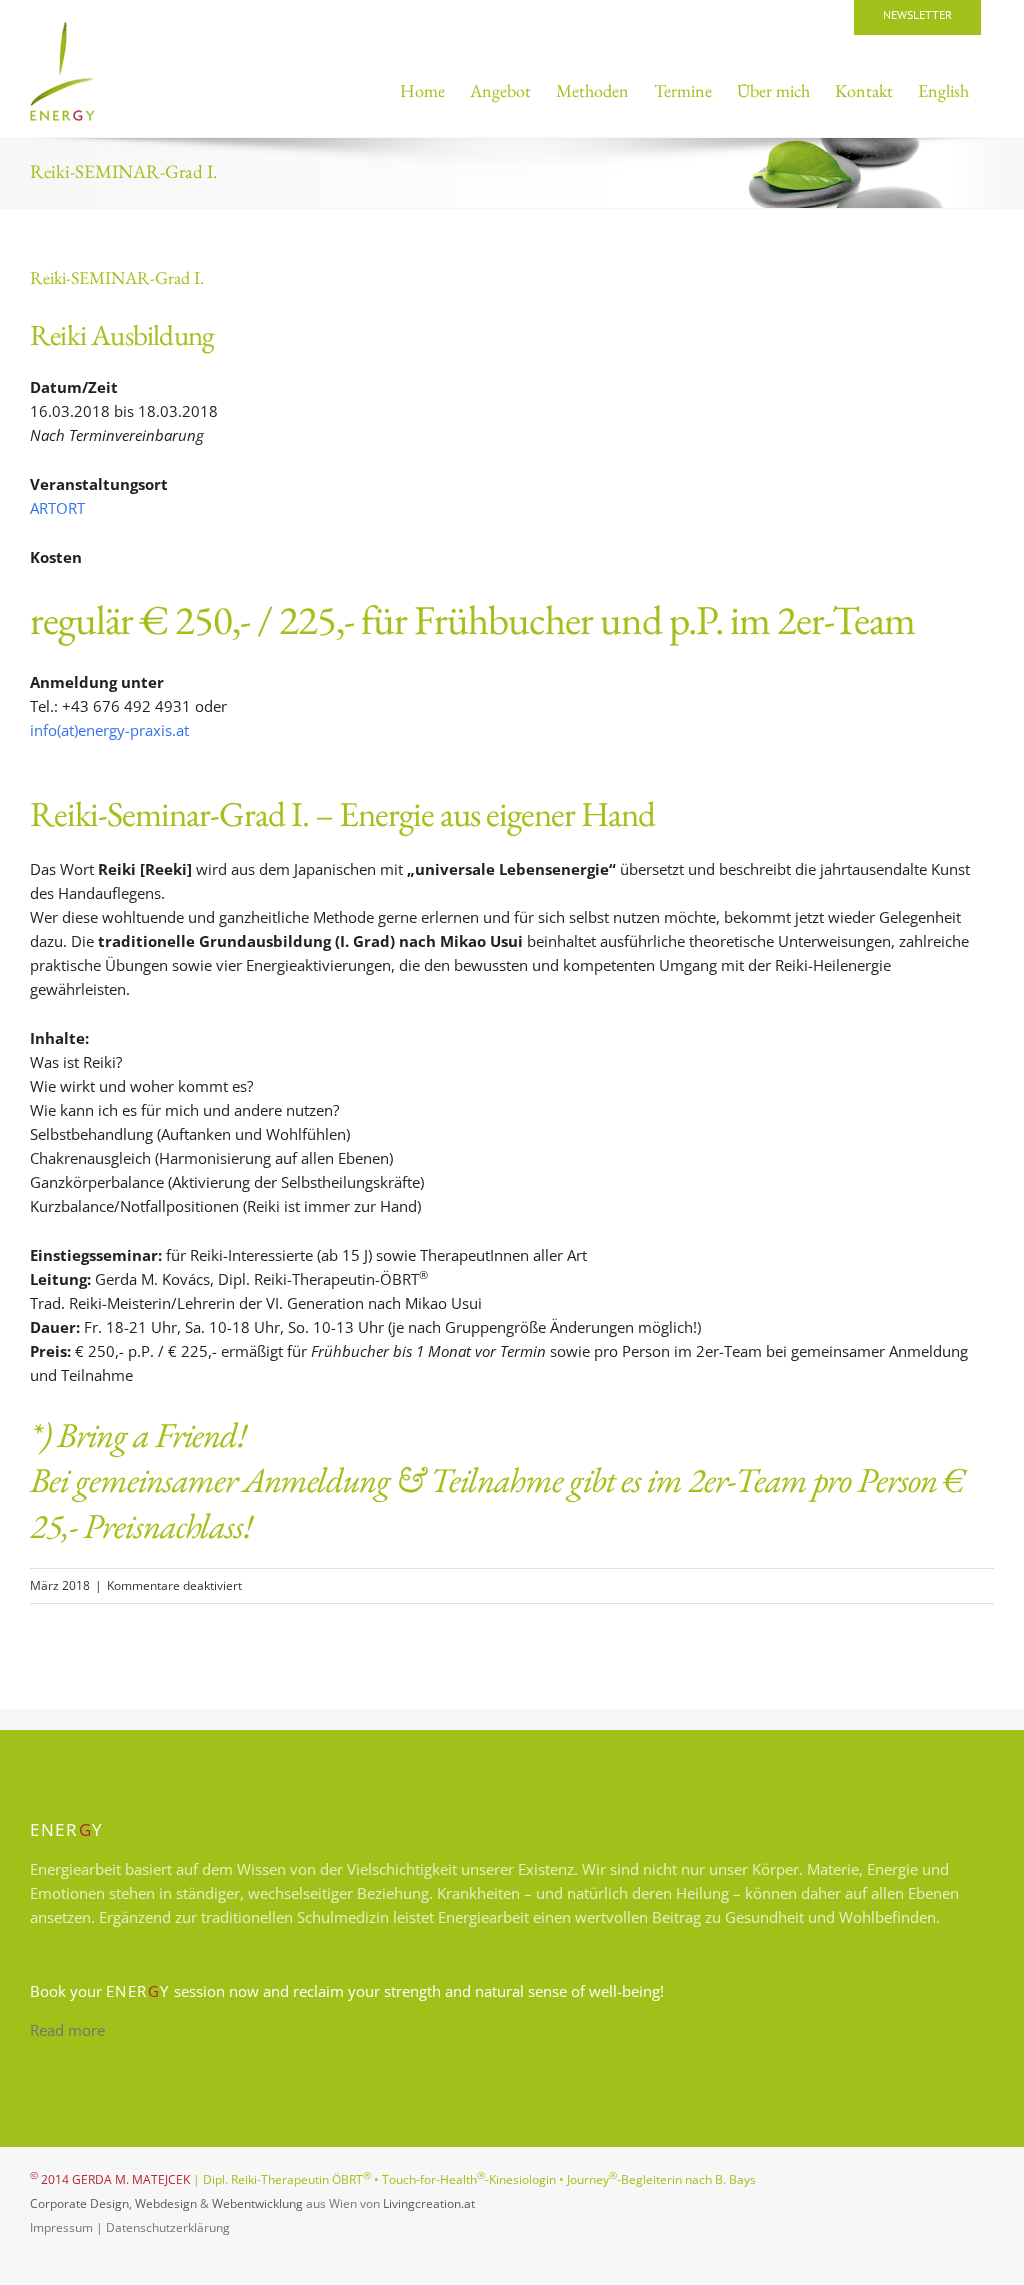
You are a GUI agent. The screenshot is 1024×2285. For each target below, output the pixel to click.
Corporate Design (79, 2203)
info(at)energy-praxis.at (109, 730)
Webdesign (166, 2203)
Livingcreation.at (429, 2203)
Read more (67, 2030)
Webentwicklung (257, 2203)
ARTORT (57, 508)
